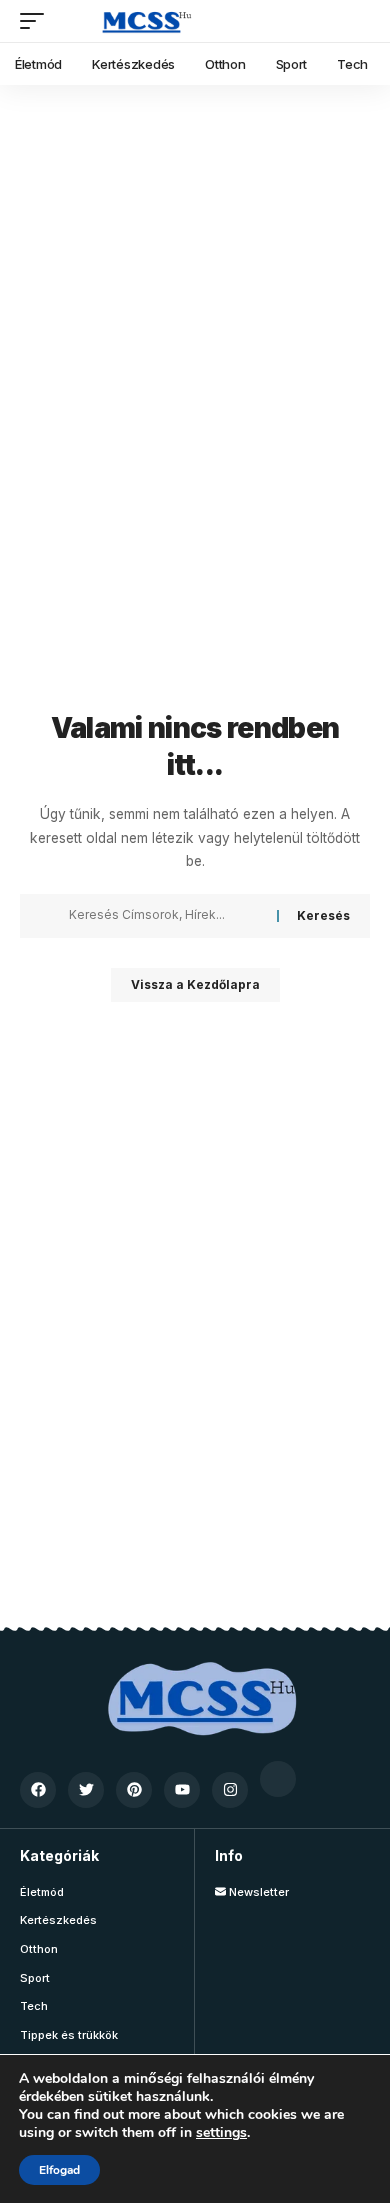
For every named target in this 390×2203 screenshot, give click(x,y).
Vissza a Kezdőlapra (195, 984)
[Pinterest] (134, 1790)
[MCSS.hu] (141, 21)
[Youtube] (182, 1790)
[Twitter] (86, 1790)
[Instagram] (230, 1790)
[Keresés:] (165, 916)
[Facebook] (38, 1790)
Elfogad (59, 2170)
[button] (37, 21)
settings (221, 2133)
